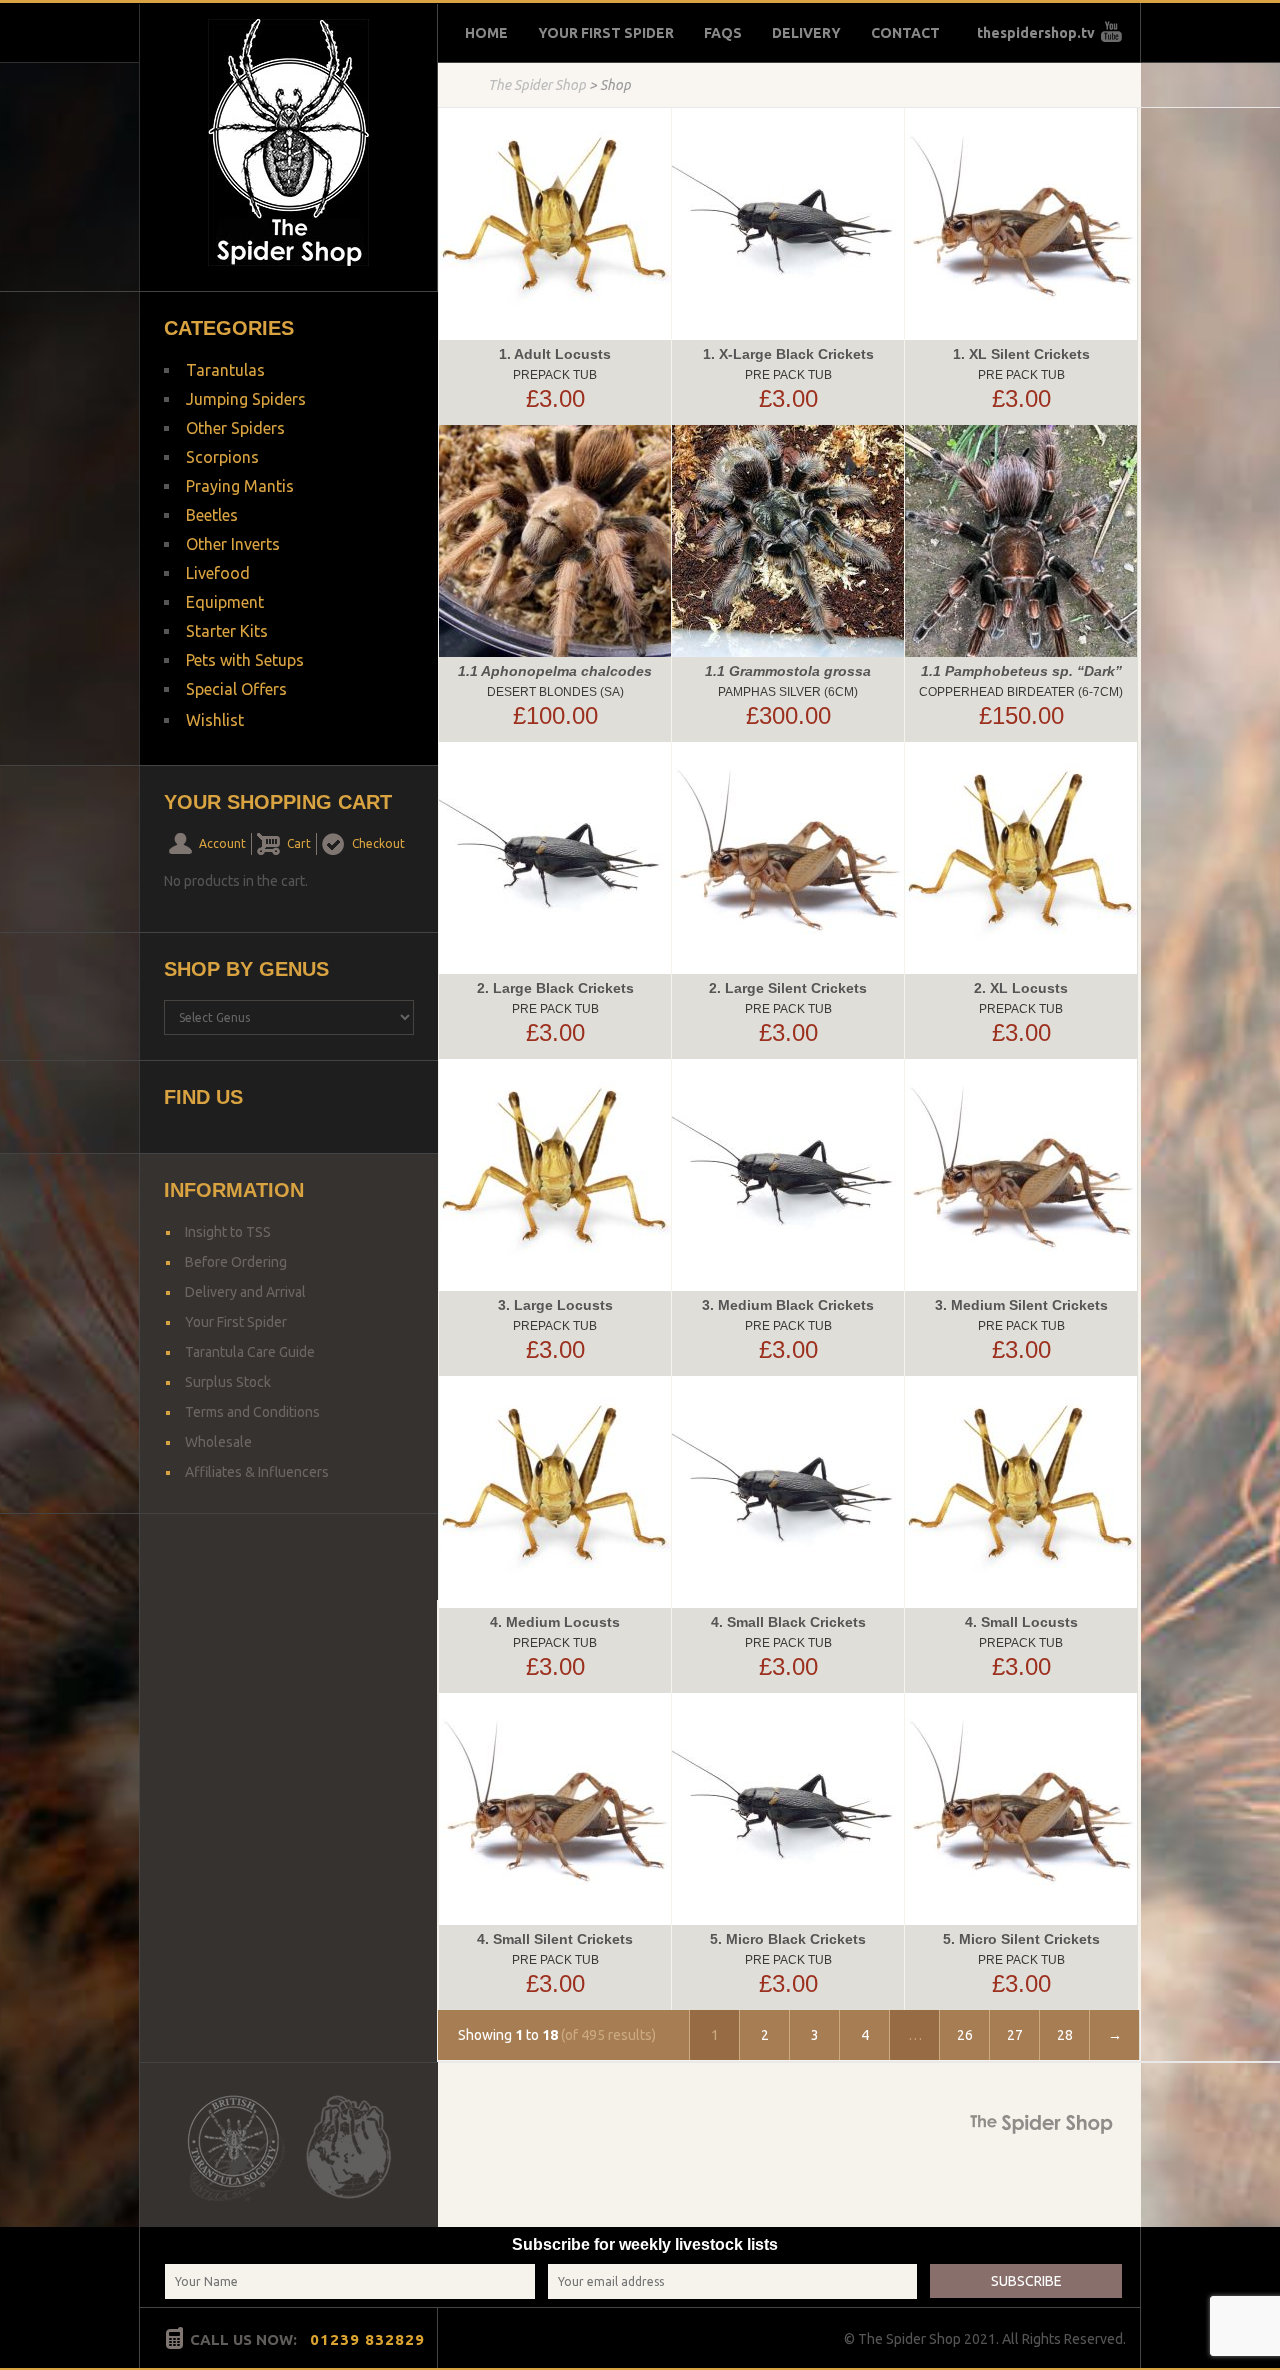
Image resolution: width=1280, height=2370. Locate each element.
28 (1065, 2035)
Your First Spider (606, 33)
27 (1015, 2035)
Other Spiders (235, 428)
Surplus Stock (228, 1382)
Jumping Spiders (246, 399)
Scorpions (222, 457)
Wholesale (218, 1442)
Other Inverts (233, 544)
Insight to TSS (228, 1232)
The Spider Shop (537, 85)
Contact (905, 33)
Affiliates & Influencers (257, 1472)
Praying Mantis (240, 486)
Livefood (218, 573)
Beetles (212, 515)
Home (486, 33)
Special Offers (236, 689)
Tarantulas (225, 370)
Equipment (225, 602)
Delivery (806, 33)
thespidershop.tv (1036, 33)
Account (222, 843)
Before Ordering (236, 1262)
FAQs (723, 33)
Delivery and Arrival (245, 1292)
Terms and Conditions (252, 1412)
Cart (299, 843)
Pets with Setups (245, 660)
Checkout (378, 843)
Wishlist (215, 720)
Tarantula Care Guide (250, 1352)
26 (965, 2035)
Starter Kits (227, 631)
